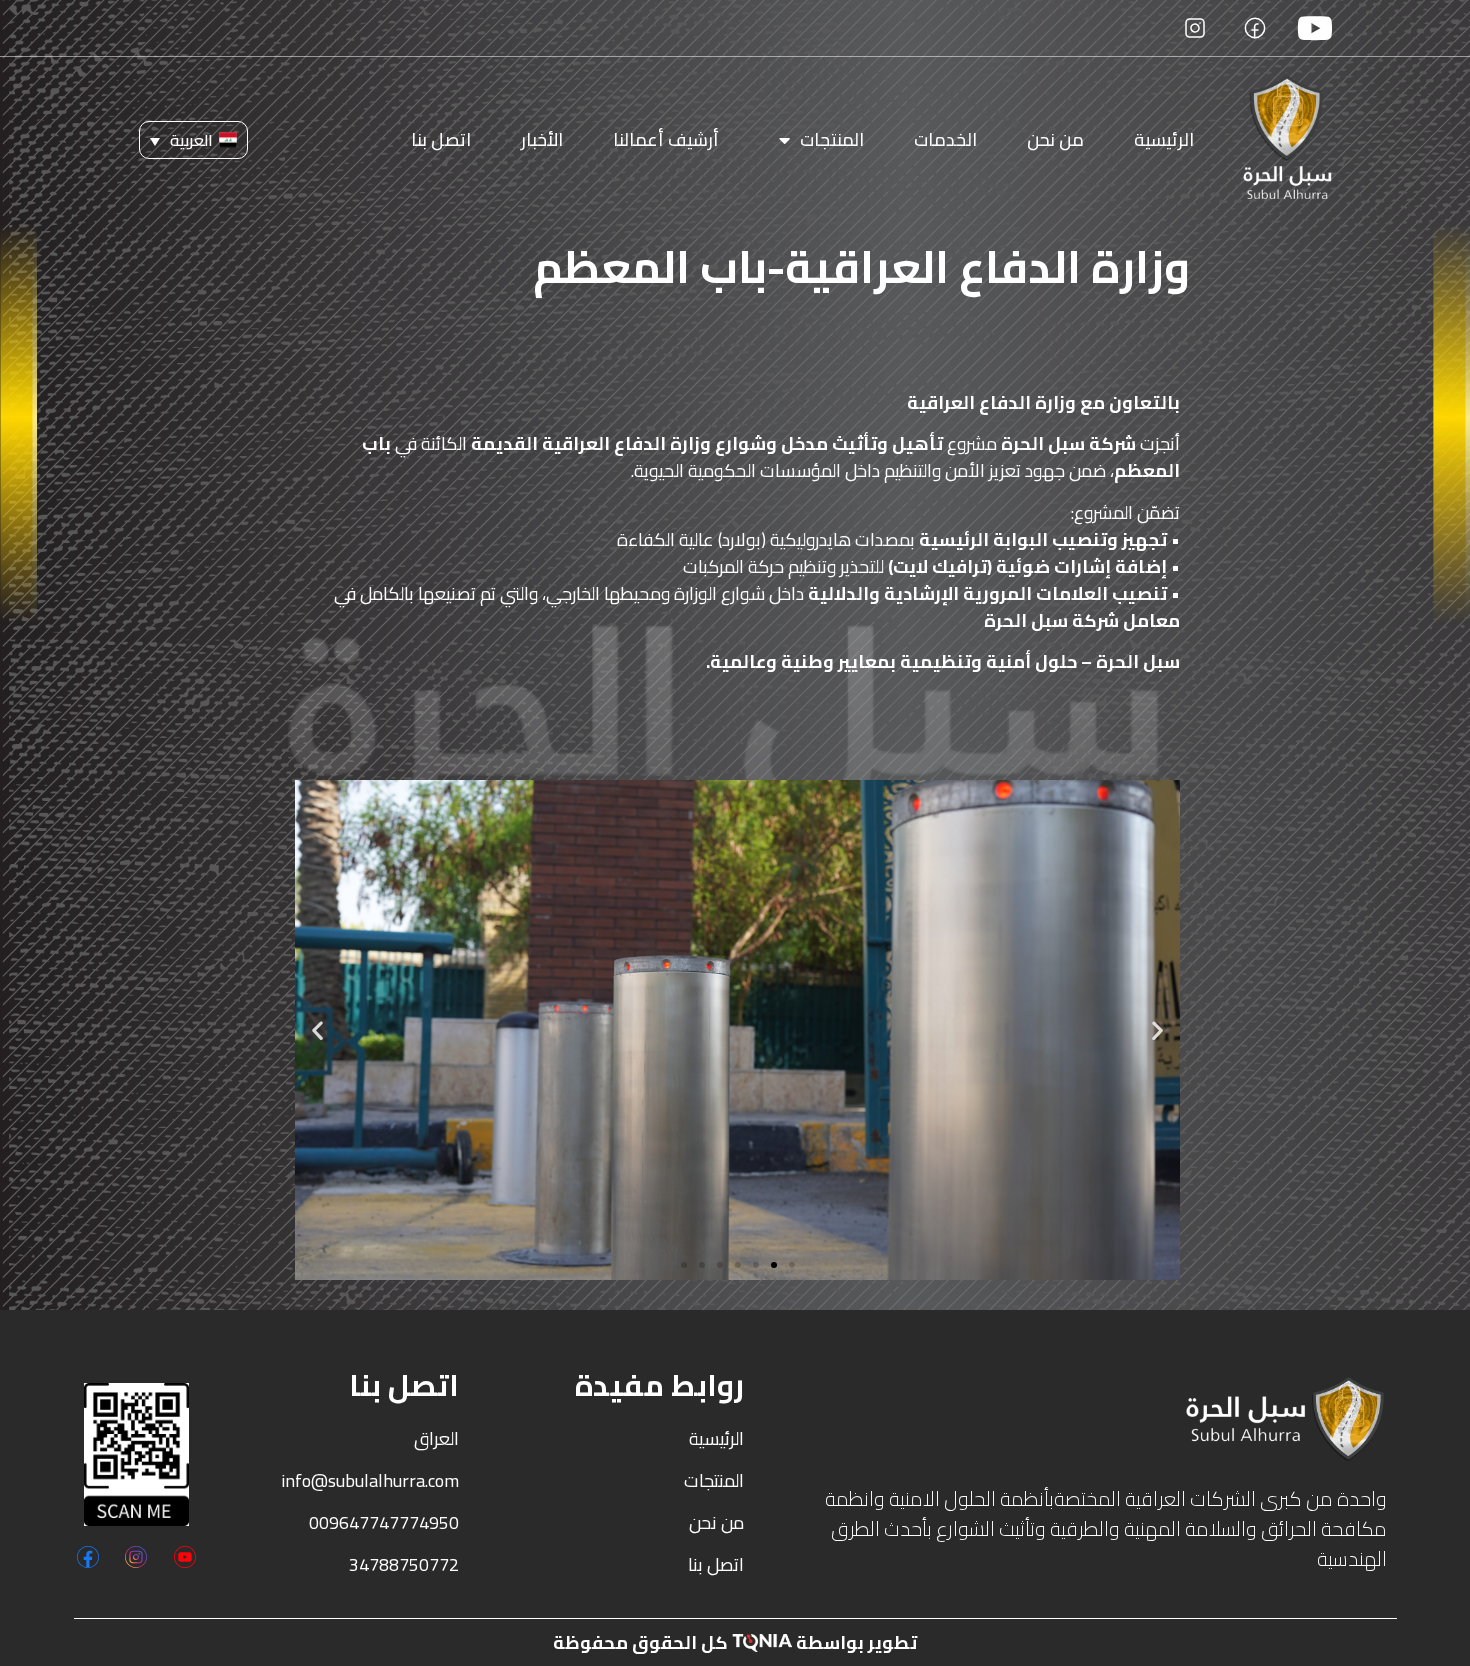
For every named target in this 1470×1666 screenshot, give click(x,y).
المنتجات (832, 139)
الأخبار (542, 139)
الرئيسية (1164, 139)
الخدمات (945, 139)
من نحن (1055, 139)
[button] (193, 140)
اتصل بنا (441, 139)
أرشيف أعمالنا (666, 139)
